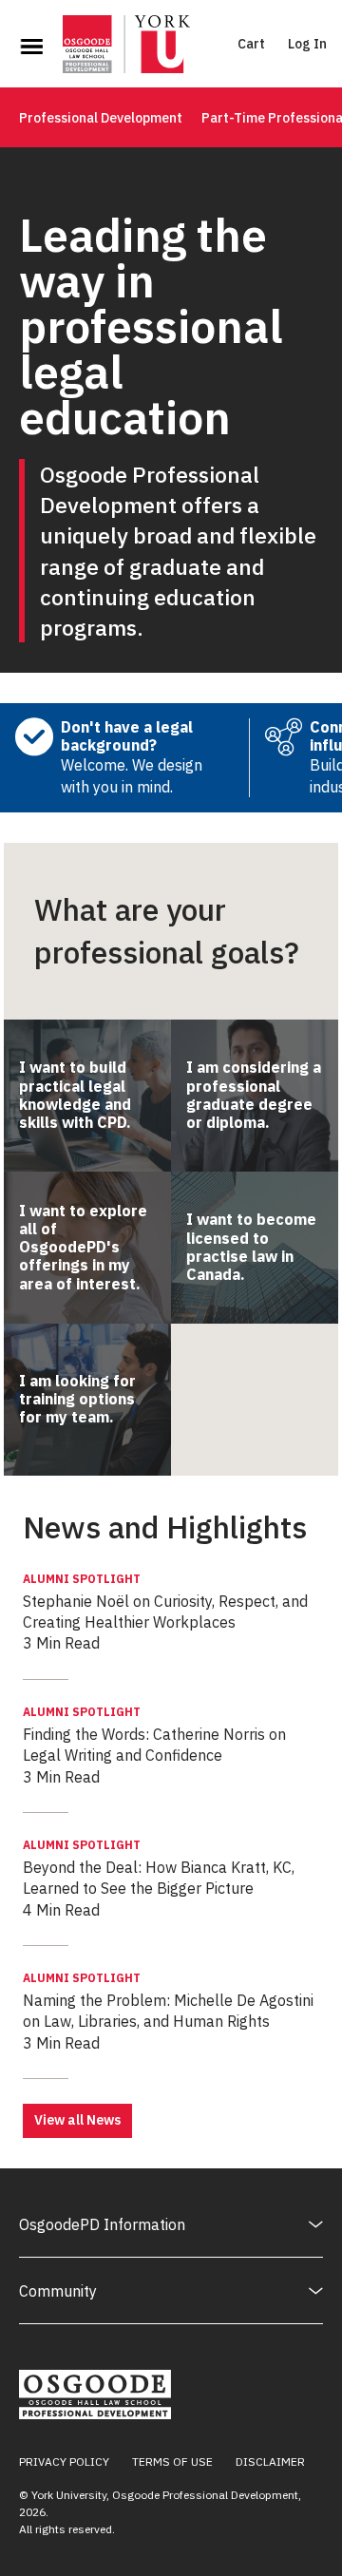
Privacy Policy (64, 2462)
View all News (77, 2120)
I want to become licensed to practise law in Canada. (251, 1247)
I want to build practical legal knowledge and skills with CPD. (75, 1095)
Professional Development (101, 118)
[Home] (126, 47)
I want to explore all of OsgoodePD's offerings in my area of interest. (83, 1247)
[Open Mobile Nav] (31, 47)
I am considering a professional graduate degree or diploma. (254, 1095)
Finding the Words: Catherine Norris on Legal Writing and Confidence (154, 1735)
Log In (307, 44)
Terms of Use (172, 2462)
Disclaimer (270, 2462)
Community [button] (58, 2291)
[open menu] (31, 47)
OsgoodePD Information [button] (102, 2224)
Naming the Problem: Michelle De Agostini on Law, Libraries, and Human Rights (168, 2001)
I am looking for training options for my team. (77, 1399)
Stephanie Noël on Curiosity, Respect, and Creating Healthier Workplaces (165, 1602)
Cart (251, 44)
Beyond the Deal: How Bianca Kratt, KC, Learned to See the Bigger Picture (159, 1868)
